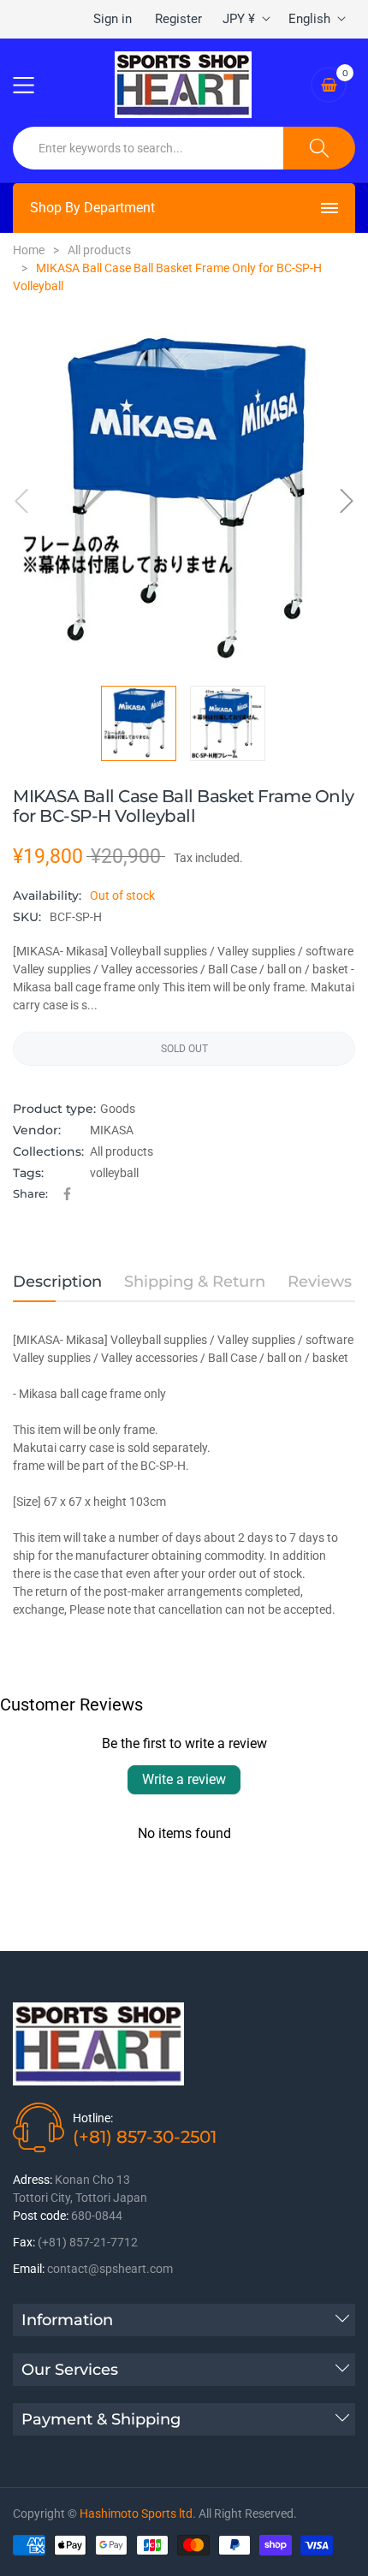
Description (57, 1282)
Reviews (320, 1282)
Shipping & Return (195, 1282)
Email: (29, 2269)
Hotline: (93, 2118)
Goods (118, 1109)
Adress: (33, 2180)
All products (122, 1151)
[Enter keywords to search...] (319, 148)
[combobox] (148, 148)
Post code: (41, 2216)
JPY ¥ (239, 19)
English (309, 19)
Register (178, 19)
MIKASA (112, 1130)
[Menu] (34, 85)
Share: (30, 1193)
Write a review (184, 1779)
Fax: (24, 2242)
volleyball (114, 1173)
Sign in (113, 19)
